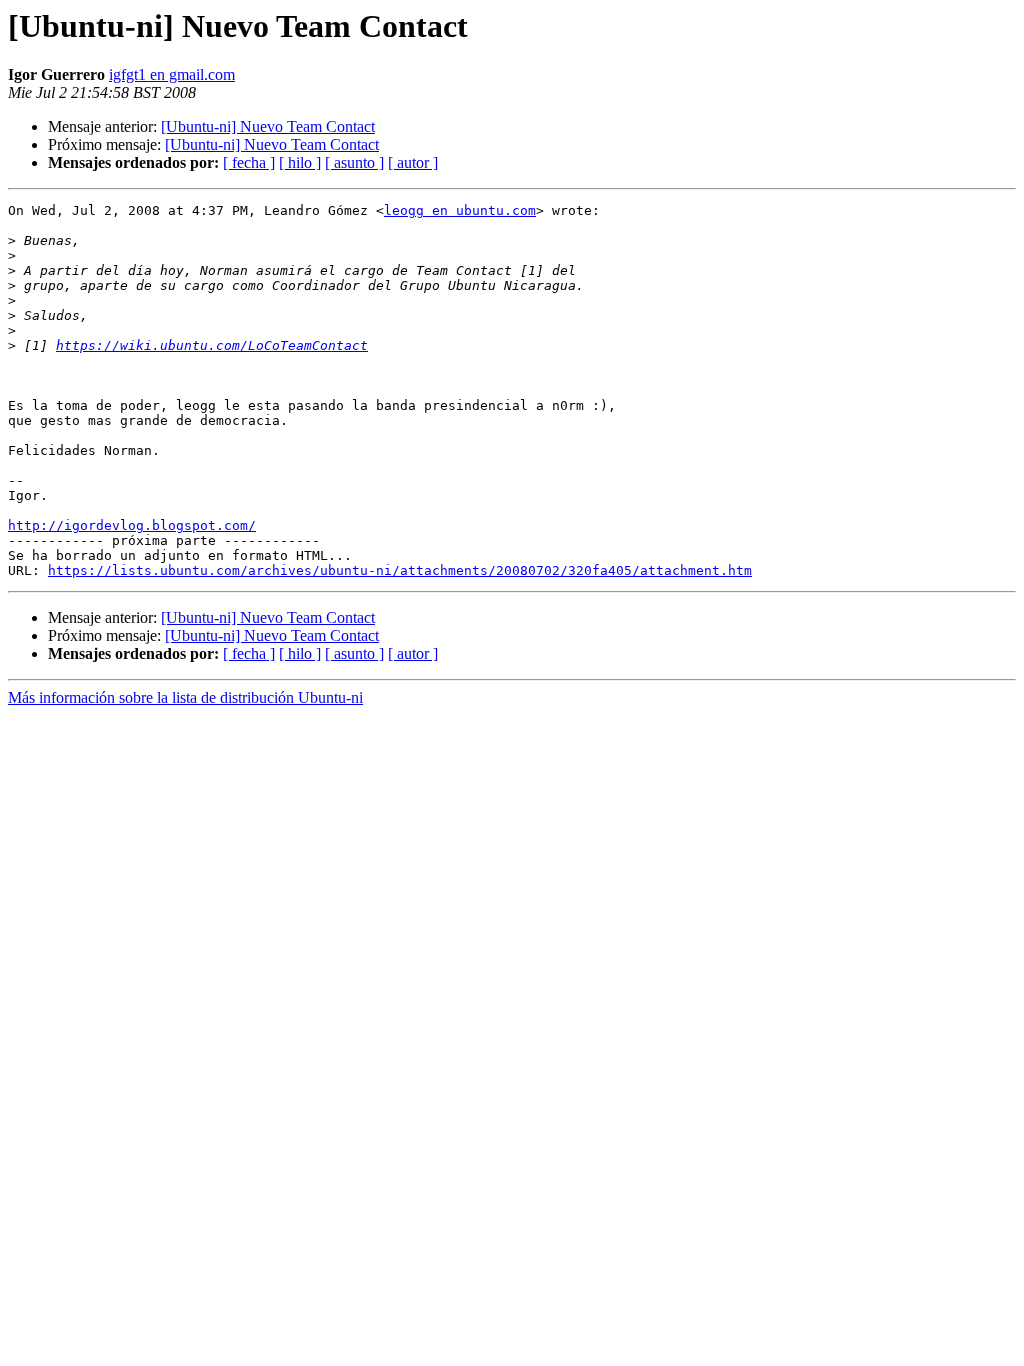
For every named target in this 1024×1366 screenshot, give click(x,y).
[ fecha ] (249, 162)
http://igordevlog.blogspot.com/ (132, 525)
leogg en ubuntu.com (460, 210)
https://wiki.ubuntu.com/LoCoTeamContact (212, 345)
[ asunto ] (354, 162)
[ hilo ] (300, 162)
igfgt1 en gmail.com (172, 74)
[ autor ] (413, 162)
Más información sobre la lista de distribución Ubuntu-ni (185, 697)
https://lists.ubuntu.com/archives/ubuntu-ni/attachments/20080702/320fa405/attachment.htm (400, 570)
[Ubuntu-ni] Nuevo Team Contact (268, 126)
